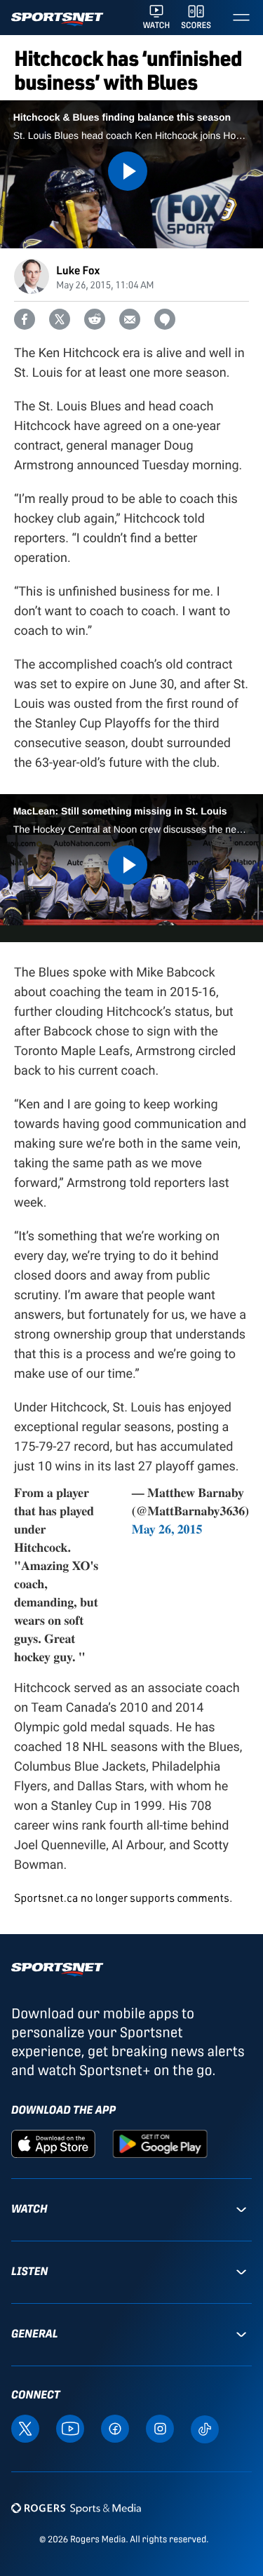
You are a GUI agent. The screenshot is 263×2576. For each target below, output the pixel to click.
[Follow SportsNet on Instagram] (160, 2428)
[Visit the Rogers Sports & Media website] (76, 2508)
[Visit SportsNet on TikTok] (205, 2428)
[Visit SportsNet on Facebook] (115, 2428)
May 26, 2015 (167, 1529)
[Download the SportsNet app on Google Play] (160, 2143)
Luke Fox (78, 270)
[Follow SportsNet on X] (25, 2428)
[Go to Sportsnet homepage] (57, 19)
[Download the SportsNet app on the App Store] (53, 2143)
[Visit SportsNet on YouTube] (70, 2428)
